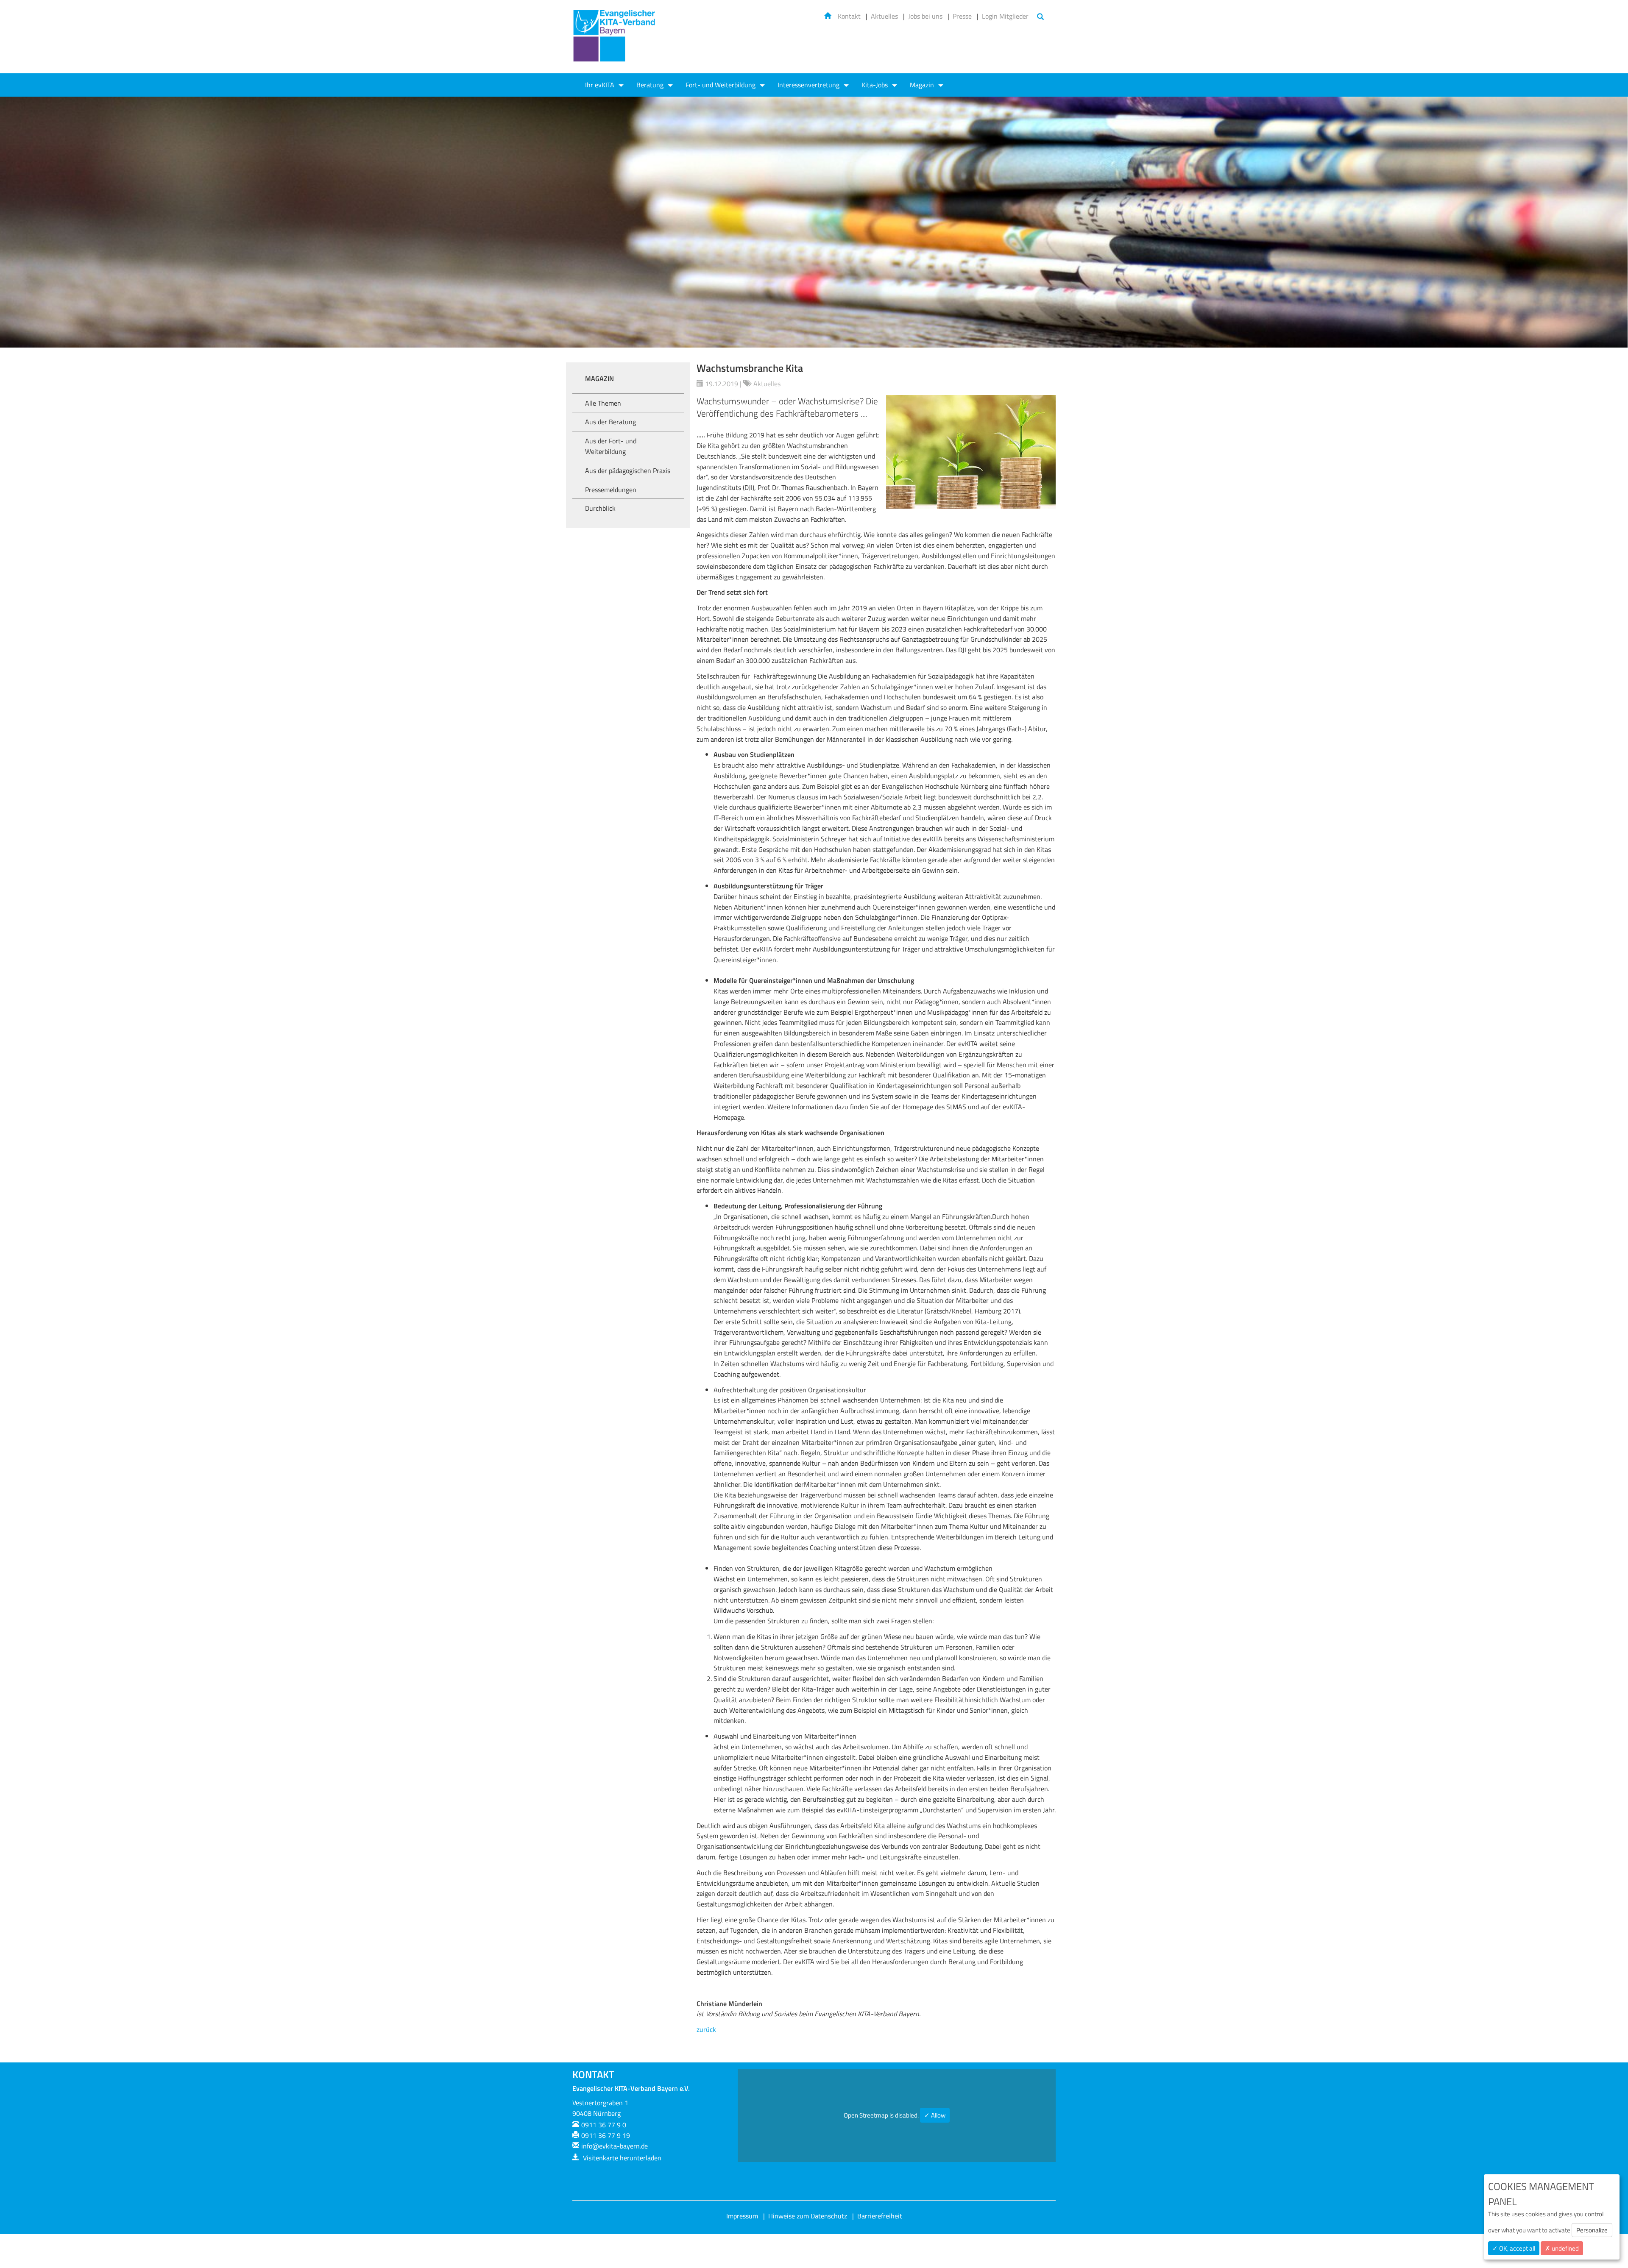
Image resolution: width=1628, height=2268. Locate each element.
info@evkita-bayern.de (615, 2146)
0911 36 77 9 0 (604, 2125)
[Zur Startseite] (615, 41)
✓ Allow (935, 2115)
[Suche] (1040, 17)
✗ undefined (1562, 2248)
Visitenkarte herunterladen (621, 2158)
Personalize (1592, 2230)
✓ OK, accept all (1514, 2248)
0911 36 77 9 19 (606, 2135)
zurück (706, 2029)
